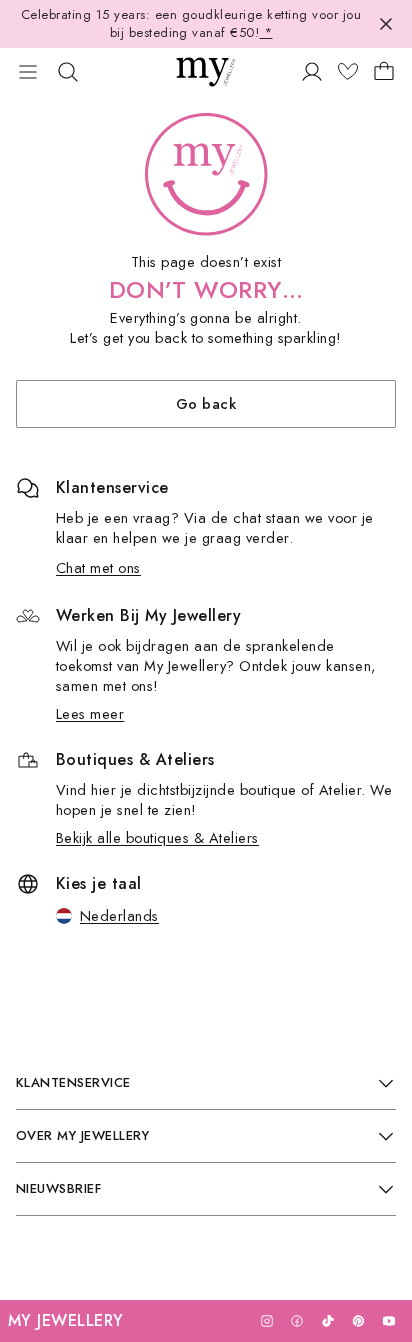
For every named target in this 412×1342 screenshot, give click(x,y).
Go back (206, 403)
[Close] (386, 24)
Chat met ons (98, 567)
